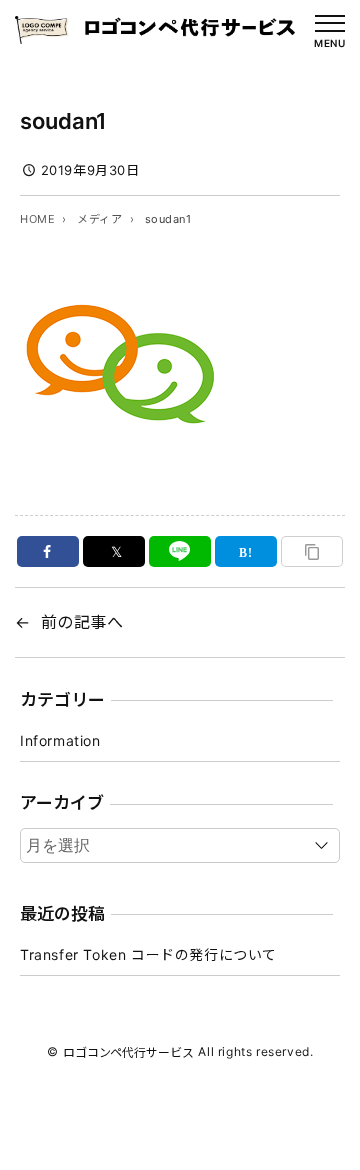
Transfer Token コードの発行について (148, 954)
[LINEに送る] (180, 551)
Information (60, 740)
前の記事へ (82, 622)
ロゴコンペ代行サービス (128, 1052)
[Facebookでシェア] (48, 551)
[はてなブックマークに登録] (246, 551)
